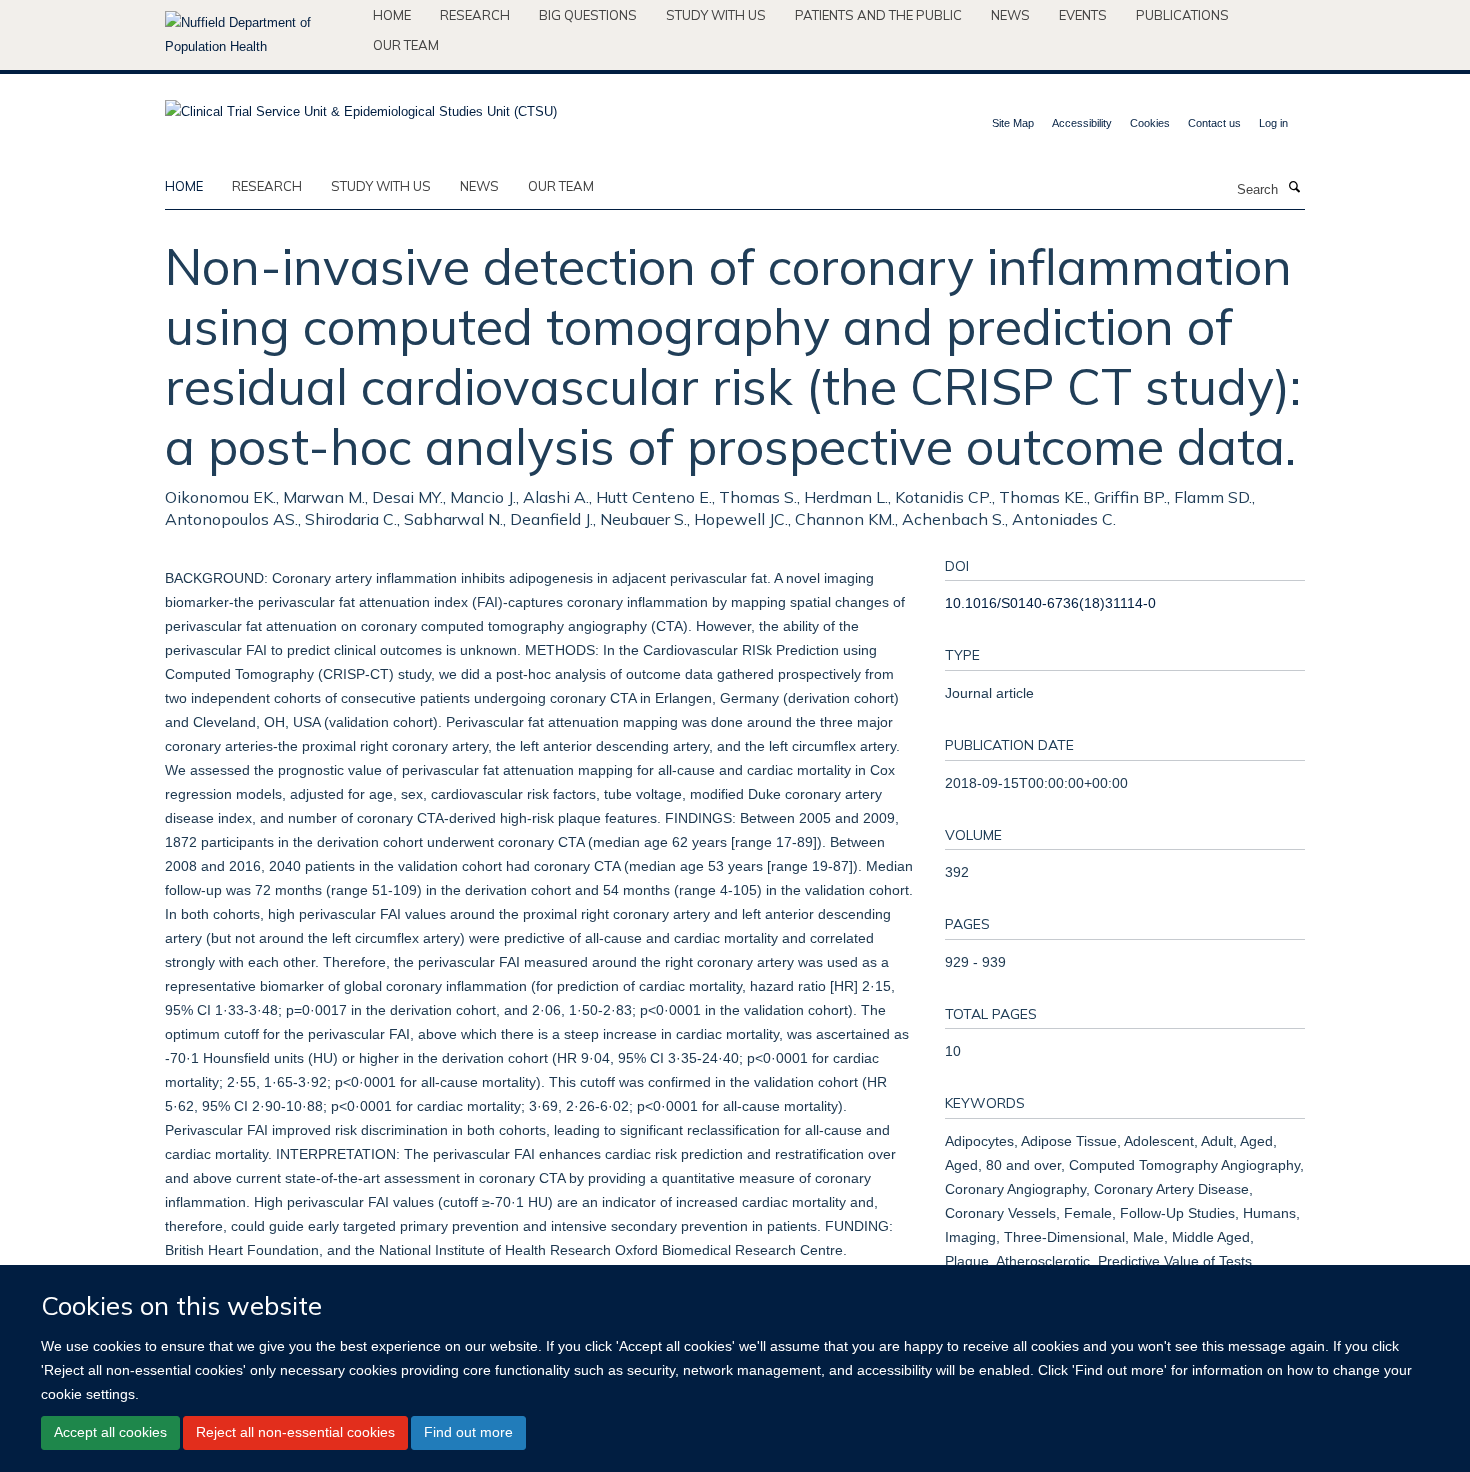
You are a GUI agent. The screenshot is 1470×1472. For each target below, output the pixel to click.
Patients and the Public (878, 15)
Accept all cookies (110, 1432)
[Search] (1294, 188)
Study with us (716, 15)
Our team (406, 45)
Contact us (1214, 123)
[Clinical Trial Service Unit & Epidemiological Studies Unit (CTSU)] (361, 105)
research (267, 186)
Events (1083, 15)
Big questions (588, 15)
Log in (1273, 123)
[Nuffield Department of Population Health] (261, 35)
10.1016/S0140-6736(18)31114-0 (1050, 603)
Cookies (1150, 123)
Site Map (1013, 123)
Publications (1182, 15)
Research (475, 15)
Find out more (468, 1432)
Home (392, 15)
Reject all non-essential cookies (295, 1432)
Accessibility (1082, 123)
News (1010, 15)
